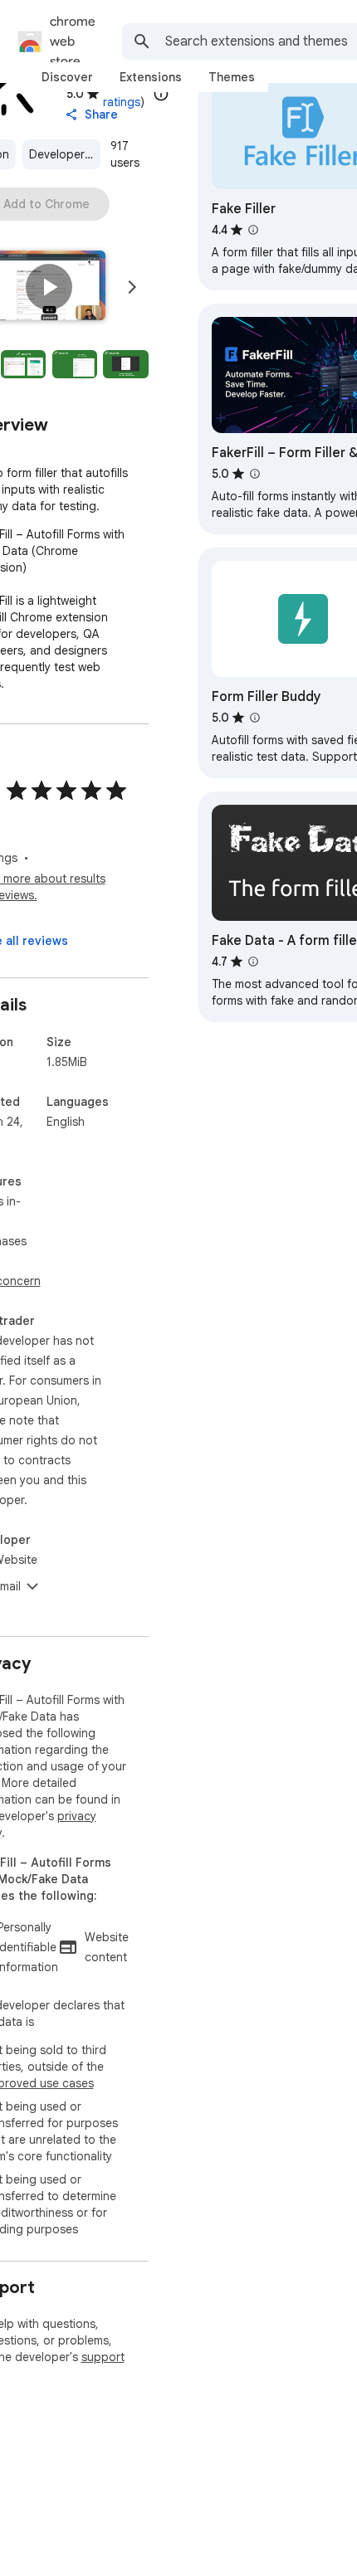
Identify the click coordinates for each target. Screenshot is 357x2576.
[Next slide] (132, 287)
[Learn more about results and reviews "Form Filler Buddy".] (255, 718)
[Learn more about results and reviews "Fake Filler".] (253, 230)
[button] (49, 287)
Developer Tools (65, 154)
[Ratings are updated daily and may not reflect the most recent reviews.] (161, 94)
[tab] (67, 77)
